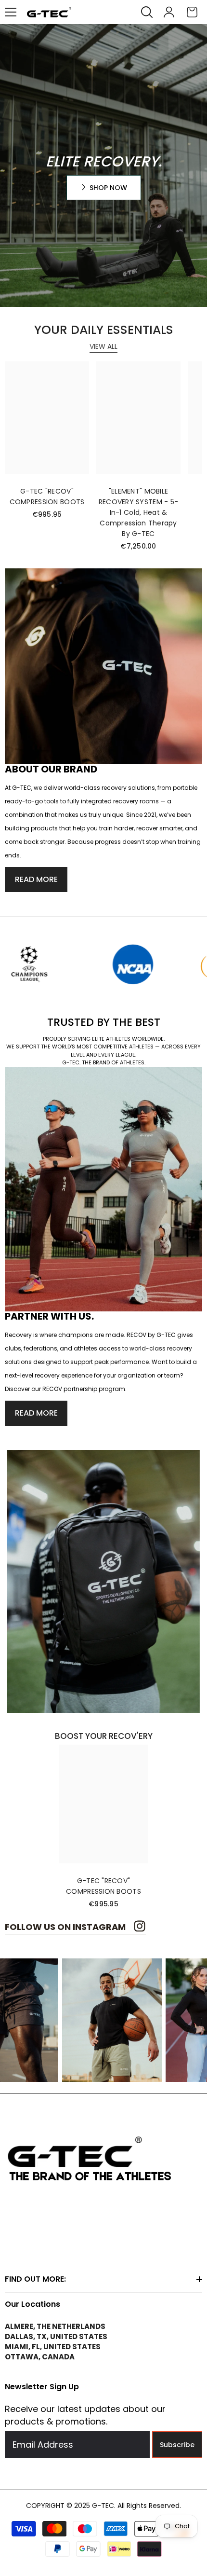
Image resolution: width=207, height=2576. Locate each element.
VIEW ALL (103, 346)
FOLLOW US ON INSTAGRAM (66, 1927)
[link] (77, 965)
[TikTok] (35, 2242)
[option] (104, 1827)
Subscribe (177, 2445)
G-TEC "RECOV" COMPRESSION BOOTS (47, 496)
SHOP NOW (108, 188)
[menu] (11, 12)
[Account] (169, 12)
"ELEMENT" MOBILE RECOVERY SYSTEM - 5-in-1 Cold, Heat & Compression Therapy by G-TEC (139, 512)
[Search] (147, 12)
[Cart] (192, 12)
